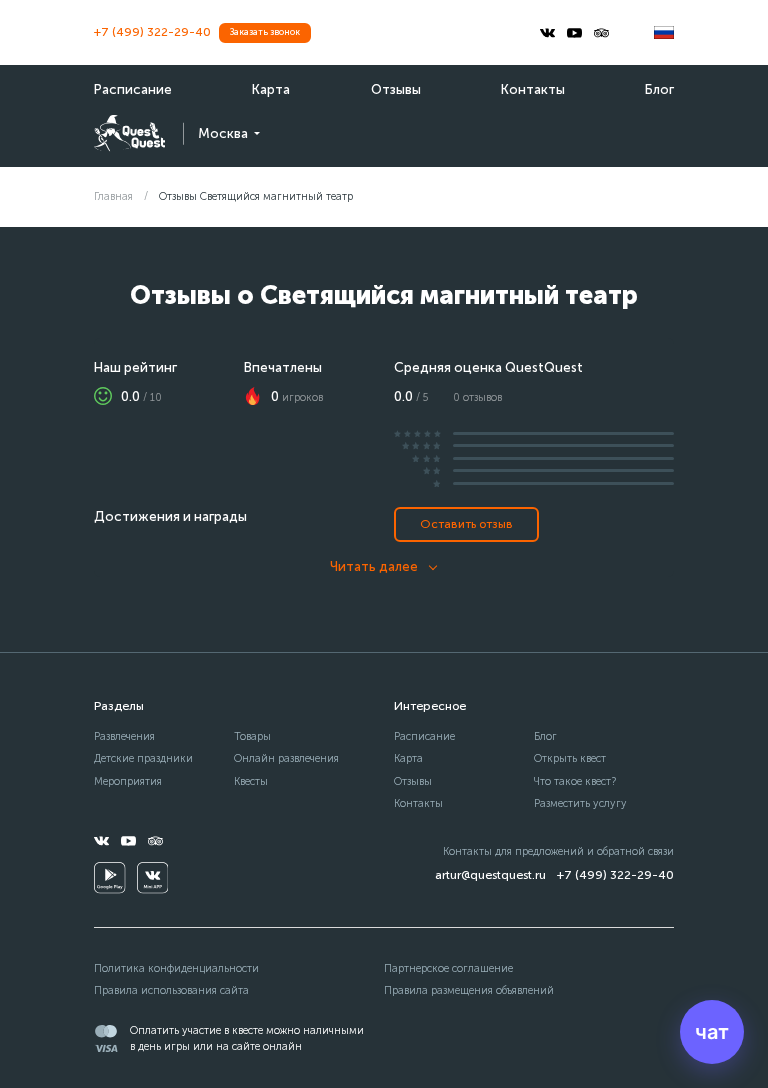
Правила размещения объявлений (469, 990)
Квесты (251, 781)
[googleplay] (110, 878)
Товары (252, 736)
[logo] (129, 133)
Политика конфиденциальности (176, 968)
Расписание (133, 89)
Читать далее (374, 566)
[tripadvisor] (601, 33)
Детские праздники (143, 758)
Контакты (533, 89)
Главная (113, 196)
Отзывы (396, 89)
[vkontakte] (547, 33)
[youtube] (574, 33)
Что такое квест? (575, 781)
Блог (659, 89)
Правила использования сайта (171, 990)
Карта (271, 89)
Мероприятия (128, 781)
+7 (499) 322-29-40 (152, 32)
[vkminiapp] (153, 878)
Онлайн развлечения (286, 758)
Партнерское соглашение (448, 968)
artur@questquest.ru (490, 875)
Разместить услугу (580, 803)
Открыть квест (570, 758)
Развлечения (124, 736)
